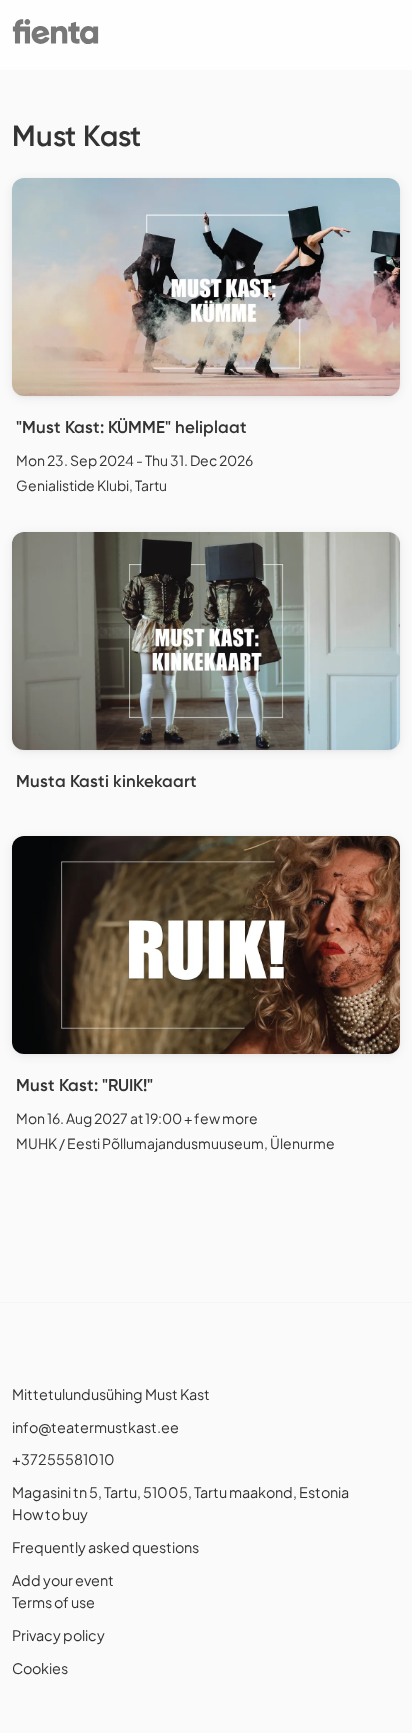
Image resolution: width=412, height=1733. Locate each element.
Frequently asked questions (105, 1547)
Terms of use (53, 1602)
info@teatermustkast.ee (95, 1427)
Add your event (63, 1580)
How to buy (50, 1514)
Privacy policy (58, 1635)
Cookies (40, 1668)
